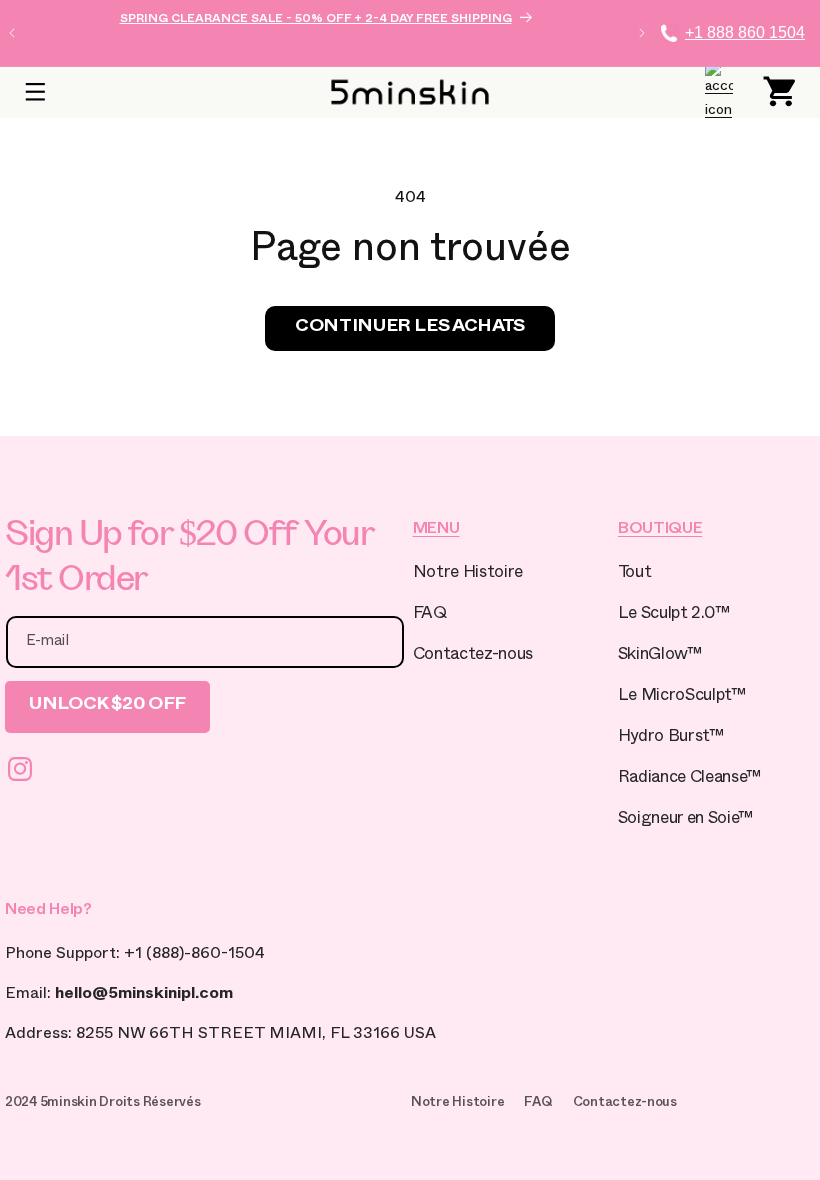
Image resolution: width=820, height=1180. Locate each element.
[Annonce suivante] (642, 33)
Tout (635, 574)
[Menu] (35, 92)
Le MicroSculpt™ (682, 697)
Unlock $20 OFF (107, 706)
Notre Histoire (468, 574)
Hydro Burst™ (671, 738)
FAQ (430, 615)
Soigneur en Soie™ (685, 820)
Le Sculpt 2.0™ (674, 615)
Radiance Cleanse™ (689, 779)
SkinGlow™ (660, 656)
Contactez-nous (473, 656)
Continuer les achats (410, 328)
